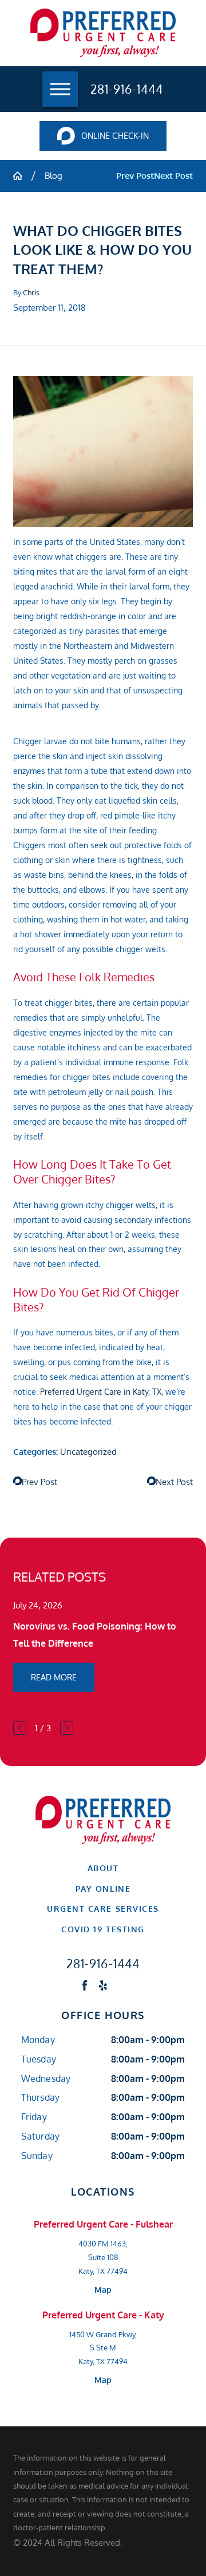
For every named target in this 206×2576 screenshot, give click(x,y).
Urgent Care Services (103, 1909)
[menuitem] (103, 1868)
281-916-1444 (127, 89)
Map (103, 2290)
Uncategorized (88, 1451)
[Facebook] (85, 1985)
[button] (60, 89)
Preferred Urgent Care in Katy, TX (101, 1392)
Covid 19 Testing (103, 1929)
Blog (54, 175)
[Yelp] (103, 1985)
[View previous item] (20, 1728)
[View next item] (67, 1728)
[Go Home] (22, 176)
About (103, 1868)
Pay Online (103, 1889)
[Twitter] (121, 1985)
